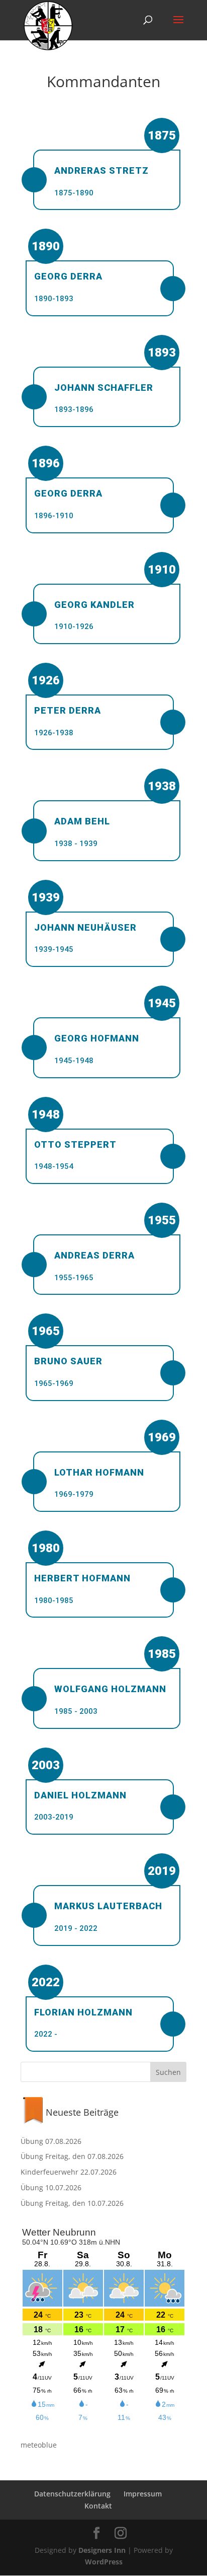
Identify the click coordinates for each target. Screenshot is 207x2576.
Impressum (143, 2494)
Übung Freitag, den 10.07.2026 (72, 2203)
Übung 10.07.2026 (51, 2187)
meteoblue (39, 2445)
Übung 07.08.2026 (51, 2141)
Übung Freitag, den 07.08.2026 (72, 2156)
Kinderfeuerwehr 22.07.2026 (69, 2172)
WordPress (104, 2562)
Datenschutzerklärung (72, 2494)
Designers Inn (102, 2550)
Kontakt (98, 2506)
